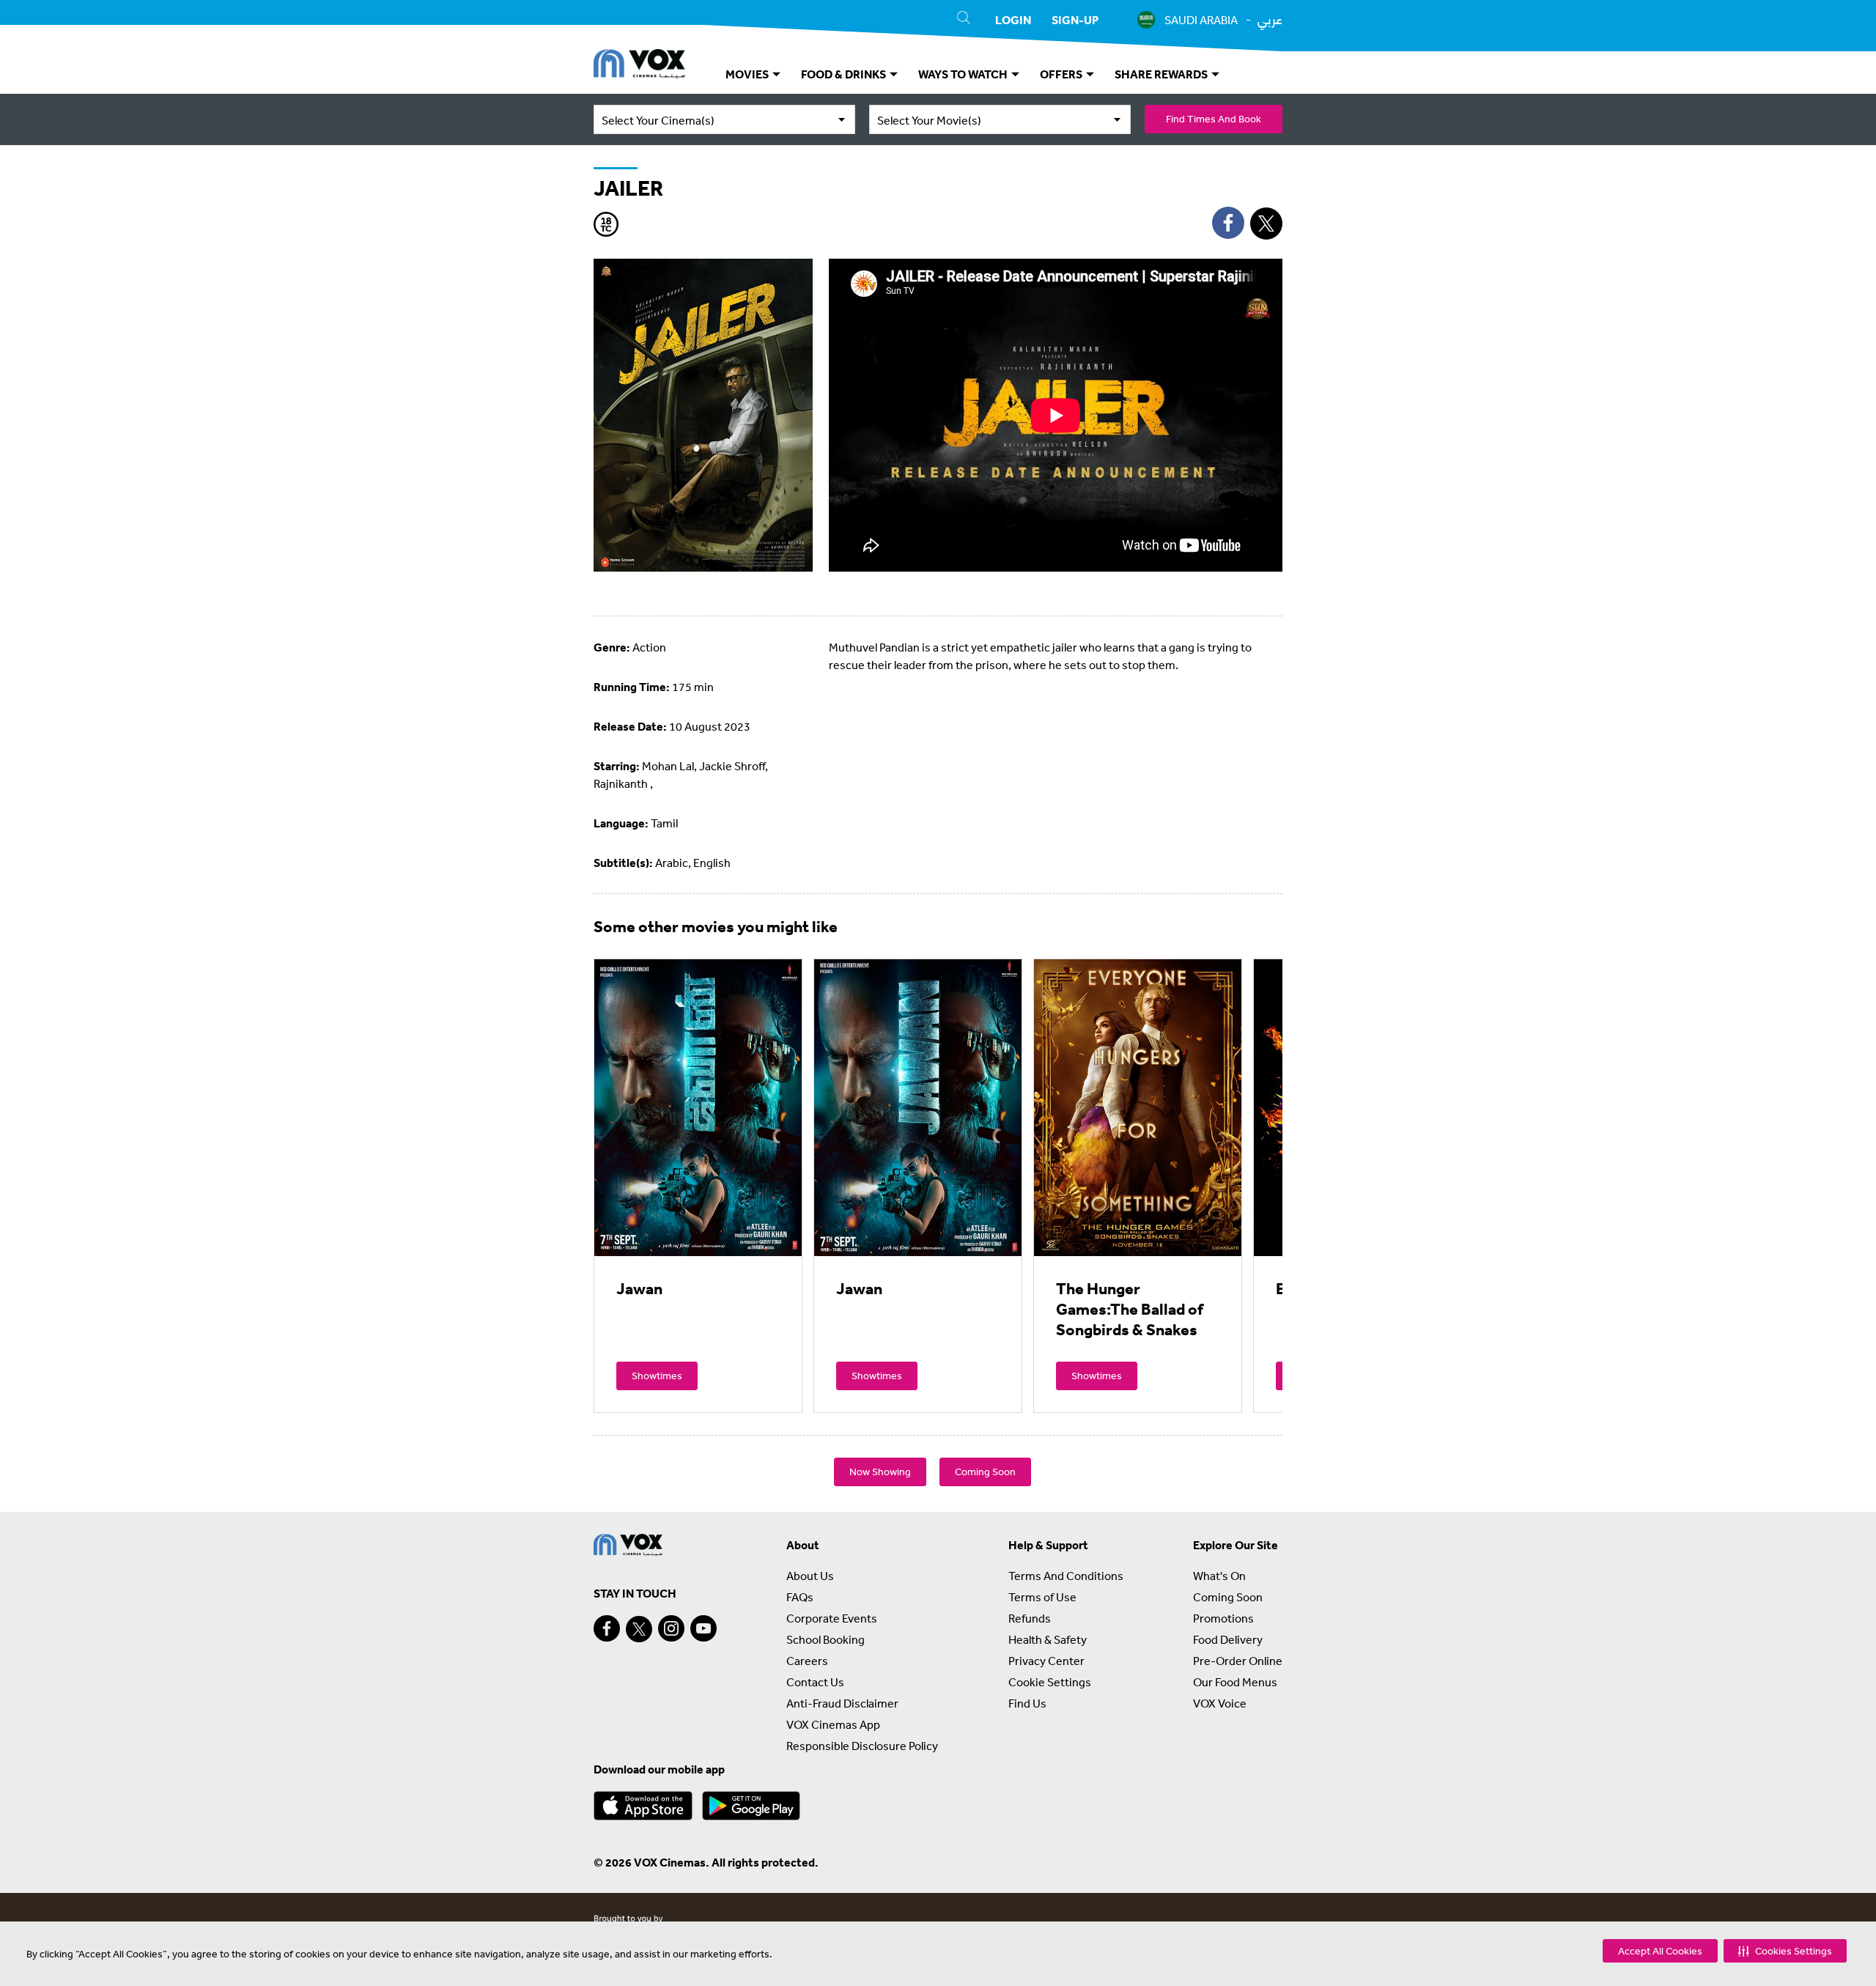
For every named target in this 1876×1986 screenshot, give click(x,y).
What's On (1219, 1576)
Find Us (1027, 1703)
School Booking (826, 1639)
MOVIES (748, 74)
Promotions (1223, 1618)
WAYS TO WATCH (964, 74)
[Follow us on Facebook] (607, 1628)
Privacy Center (1046, 1661)
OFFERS (1062, 74)
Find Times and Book (1214, 119)
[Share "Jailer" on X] (1266, 224)
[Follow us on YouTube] (703, 1628)
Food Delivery (1228, 1639)
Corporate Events (832, 1618)
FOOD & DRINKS (845, 74)
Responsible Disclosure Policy (862, 1746)
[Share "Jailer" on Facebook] (1228, 223)
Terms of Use (1042, 1597)
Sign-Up (1075, 20)
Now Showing (880, 1472)
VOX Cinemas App (833, 1724)
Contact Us (815, 1682)
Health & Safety (1048, 1639)
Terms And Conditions (1066, 1576)
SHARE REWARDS (1162, 74)
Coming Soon (985, 1472)
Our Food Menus (1235, 1682)
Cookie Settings (1050, 1682)
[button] (1785, 1951)
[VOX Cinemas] (639, 66)
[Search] (964, 20)
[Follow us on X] (639, 1629)
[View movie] (698, 1107)
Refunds (1030, 1618)
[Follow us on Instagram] (671, 1628)
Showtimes (657, 1376)
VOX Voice (1220, 1703)
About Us (810, 1576)
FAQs (800, 1597)
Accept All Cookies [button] (1660, 1951)
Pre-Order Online (1238, 1661)
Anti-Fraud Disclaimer (842, 1703)
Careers (807, 1661)
